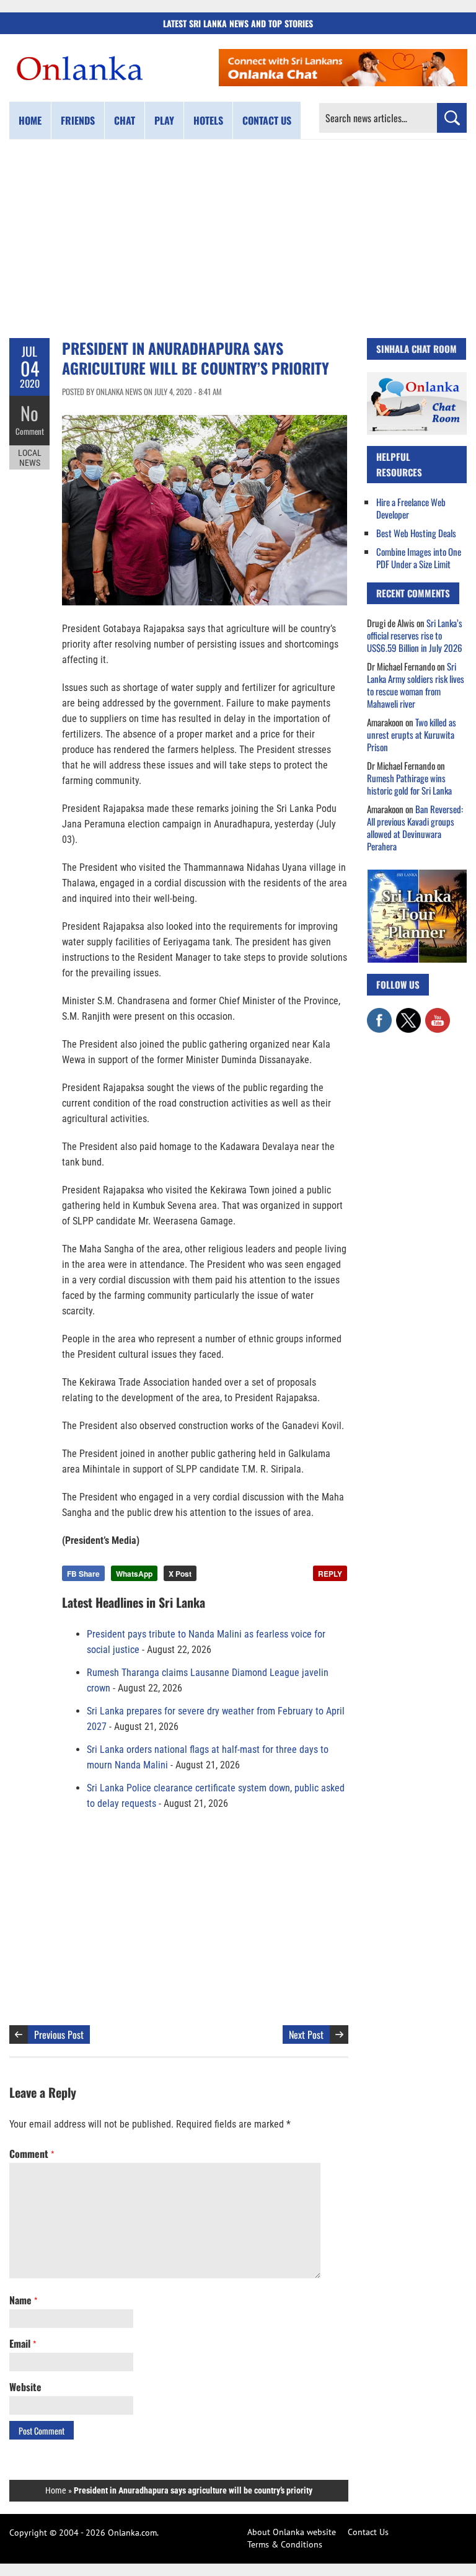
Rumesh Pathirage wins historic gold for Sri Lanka (409, 784)
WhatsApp (134, 1574)
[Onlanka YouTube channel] (438, 1014)
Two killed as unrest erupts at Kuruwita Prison (412, 734)
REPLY (330, 1574)
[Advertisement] (238, 239)
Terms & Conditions (285, 2544)
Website (25, 2387)
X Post (180, 1574)
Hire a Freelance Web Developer (411, 508)
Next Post (306, 2035)
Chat (125, 120)
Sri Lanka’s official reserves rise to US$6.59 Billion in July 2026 (415, 635)
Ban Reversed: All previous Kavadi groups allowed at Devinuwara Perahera (415, 827)
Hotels (208, 120)
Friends (78, 120)
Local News (30, 458)
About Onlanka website (292, 2532)
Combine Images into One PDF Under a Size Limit (419, 558)
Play (164, 120)
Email (23, 2343)
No (29, 413)
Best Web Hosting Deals (416, 533)
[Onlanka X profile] (408, 1014)
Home (30, 120)
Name (23, 2300)
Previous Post (59, 2035)
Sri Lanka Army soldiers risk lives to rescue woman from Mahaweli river (416, 685)
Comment (30, 431)
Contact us (267, 120)
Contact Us (368, 2532)
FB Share (83, 1574)
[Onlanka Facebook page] (379, 1014)
